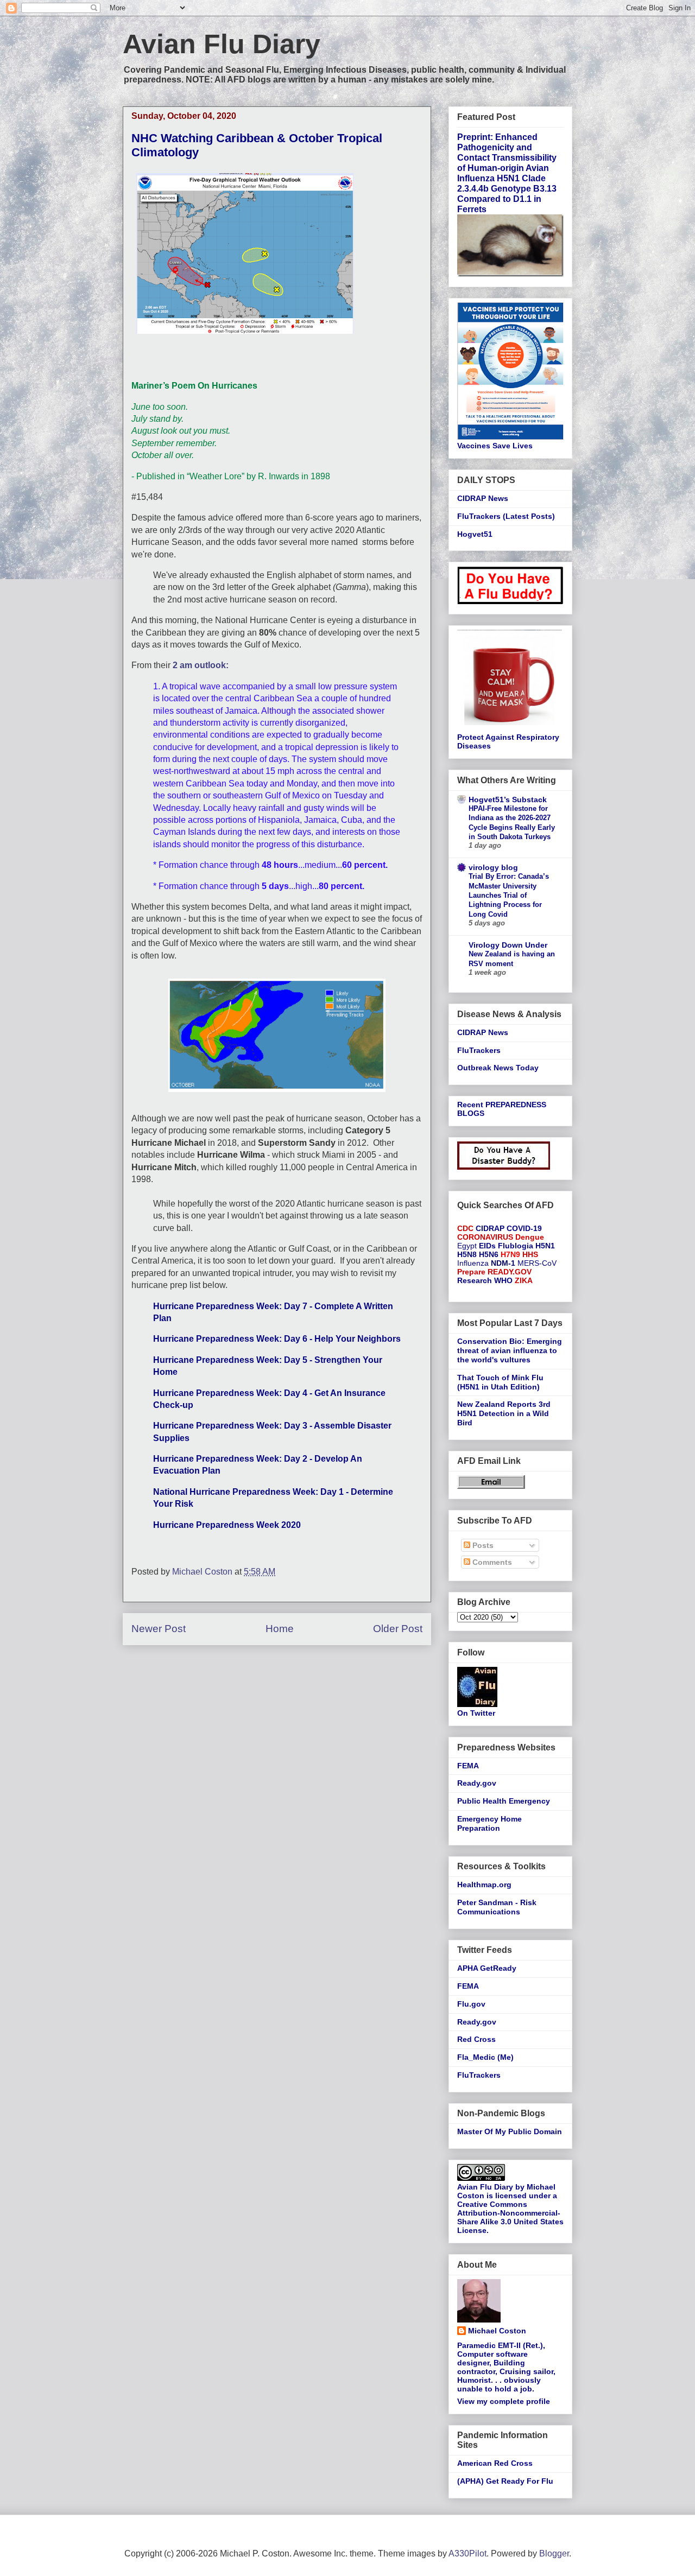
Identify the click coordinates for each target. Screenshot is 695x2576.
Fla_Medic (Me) (485, 2057)
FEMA (468, 1766)
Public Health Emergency (504, 1801)
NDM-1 (503, 1263)
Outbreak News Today (498, 1068)
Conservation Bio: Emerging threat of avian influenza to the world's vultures (510, 1350)
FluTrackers (479, 1050)
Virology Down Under (508, 945)
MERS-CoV (537, 1263)
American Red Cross (495, 2463)
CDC (465, 1228)
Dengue (530, 1237)
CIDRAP (490, 1228)
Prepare (471, 1272)
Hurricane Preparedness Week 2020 (227, 1525)
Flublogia (516, 1246)
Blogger (554, 2553)
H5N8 (467, 1254)
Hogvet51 (475, 534)
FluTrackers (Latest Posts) (506, 516)
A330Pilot (467, 2553)
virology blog (493, 867)
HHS (530, 1254)
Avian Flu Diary (222, 44)
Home (280, 1629)
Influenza (473, 1263)
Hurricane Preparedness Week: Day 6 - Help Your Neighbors (277, 1339)
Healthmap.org (484, 1885)
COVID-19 (524, 1228)
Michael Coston (497, 2331)
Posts (482, 1545)
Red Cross (476, 2039)
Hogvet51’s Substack (508, 800)
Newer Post (159, 1629)
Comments (491, 1562)
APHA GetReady (487, 1968)
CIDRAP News (483, 498)
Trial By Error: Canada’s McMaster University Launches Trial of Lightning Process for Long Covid (509, 895)
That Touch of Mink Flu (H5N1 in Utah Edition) (500, 1382)
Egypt (467, 1246)
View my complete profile (504, 2401)
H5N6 (489, 1254)
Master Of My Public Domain (510, 2131)
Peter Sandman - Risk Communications (497, 1907)
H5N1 (545, 1246)
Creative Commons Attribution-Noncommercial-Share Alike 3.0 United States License (510, 2217)
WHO (503, 1280)
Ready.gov (477, 1783)
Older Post (398, 1629)
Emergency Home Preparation (489, 1823)
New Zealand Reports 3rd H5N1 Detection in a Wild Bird (504, 1413)
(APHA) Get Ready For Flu (505, 2481)
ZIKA (524, 1280)
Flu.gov (471, 2004)
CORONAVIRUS (485, 1237)
